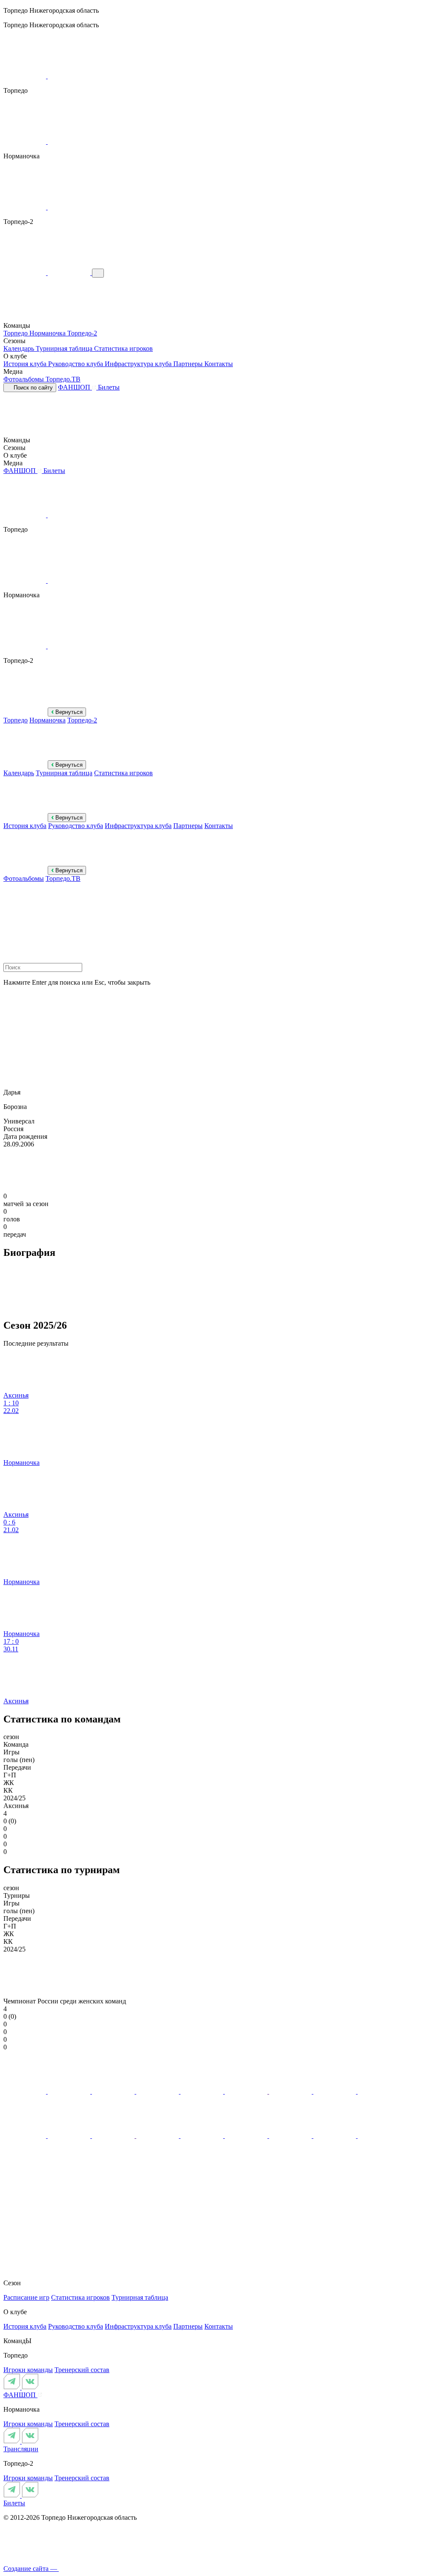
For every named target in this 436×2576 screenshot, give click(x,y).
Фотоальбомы (24, 379)
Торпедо (16, 333)
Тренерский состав (82, 2370)
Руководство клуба (76, 364)
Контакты (219, 364)
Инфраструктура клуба (139, 364)
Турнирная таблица (65, 348)
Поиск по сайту (32, 388)
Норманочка (48, 333)
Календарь (20, 348)
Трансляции (21, 2449)
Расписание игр (26, 2297)
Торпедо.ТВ (63, 379)
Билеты (109, 387)
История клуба (26, 364)
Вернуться (68, 712)
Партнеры (189, 364)
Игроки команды (28, 2370)
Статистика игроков (123, 348)
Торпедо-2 (82, 333)
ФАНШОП (75, 387)
